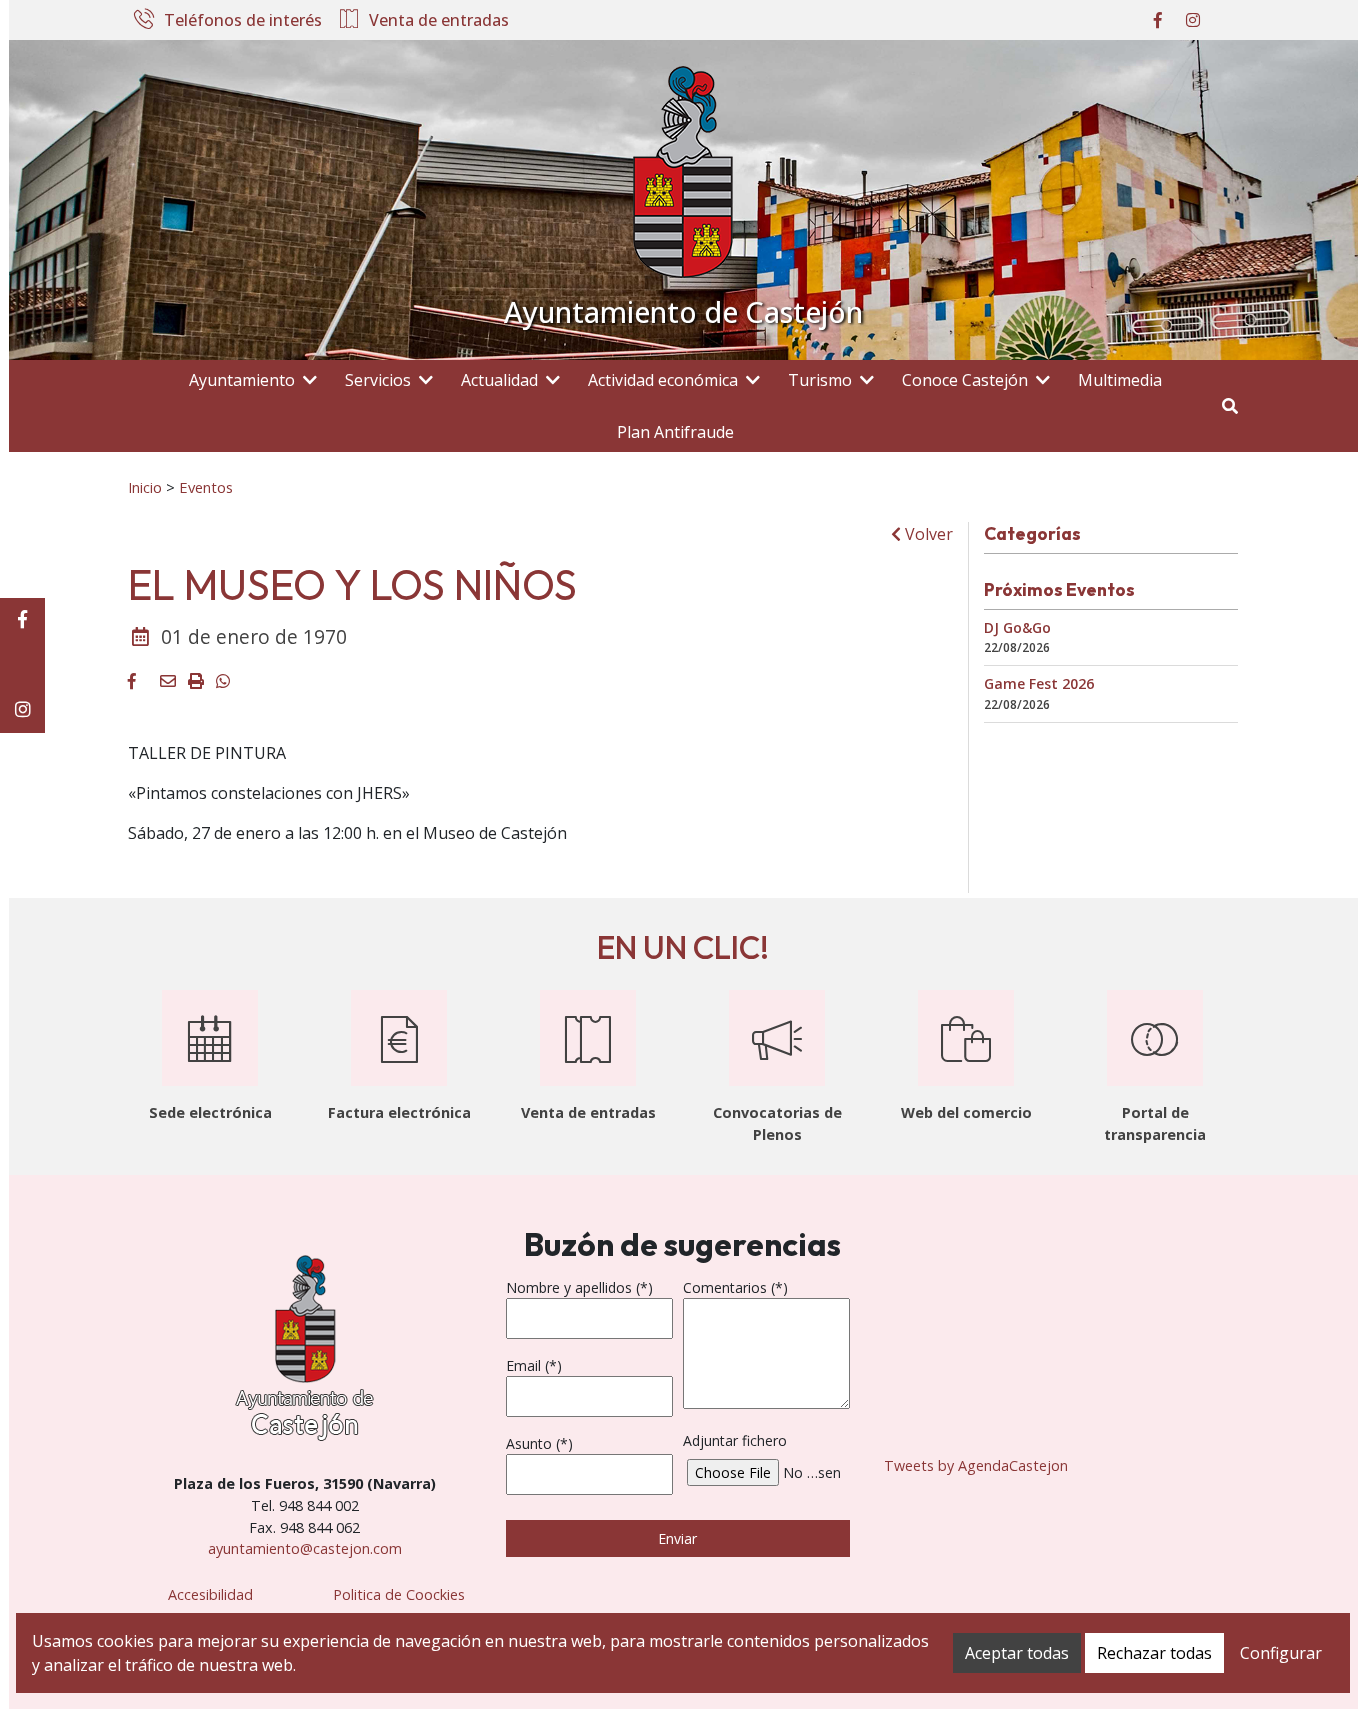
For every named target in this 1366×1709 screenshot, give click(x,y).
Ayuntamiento (242, 380)
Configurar (1281, 1653)
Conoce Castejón (965, 380)
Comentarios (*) (735, 1287)
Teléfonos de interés (243, 21)
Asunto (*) (539, 1443)
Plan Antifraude (675, 432)
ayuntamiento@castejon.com (305, 1548)
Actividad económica (663, 380)
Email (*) (534, 1365)
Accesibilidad (210, 1594)
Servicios (378, 380)
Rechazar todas (1154, 1653)
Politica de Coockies (399, 1594)
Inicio (145, 487)
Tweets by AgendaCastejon (976, 1465)
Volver (927, 534)
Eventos (206, 487)
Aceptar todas (1017, 1653)
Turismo (820, 380)
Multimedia (1120, 380)
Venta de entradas (439, 21)
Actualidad (499, 380)
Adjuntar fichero (735, 1440)
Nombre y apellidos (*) (579, 1287)
